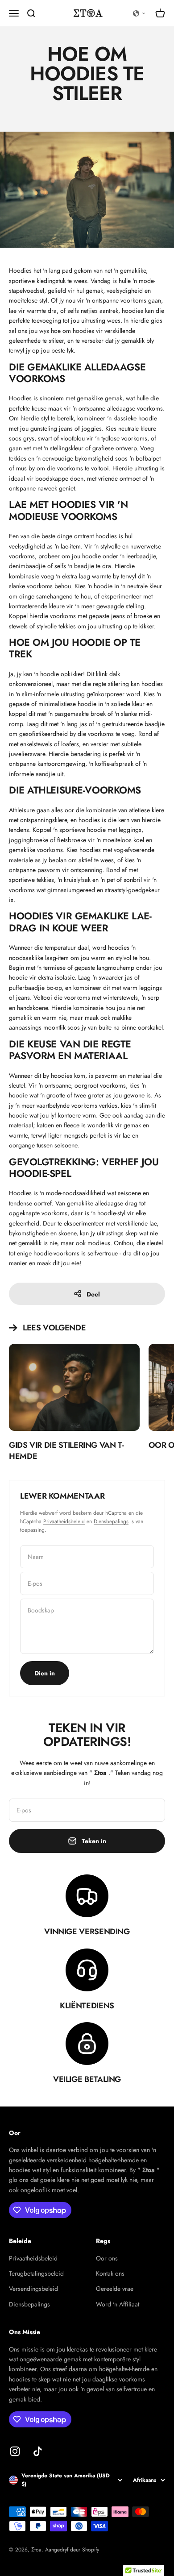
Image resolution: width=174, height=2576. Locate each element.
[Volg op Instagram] (15, 2451)
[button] (139, 13)
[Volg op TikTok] (38, 2451)
